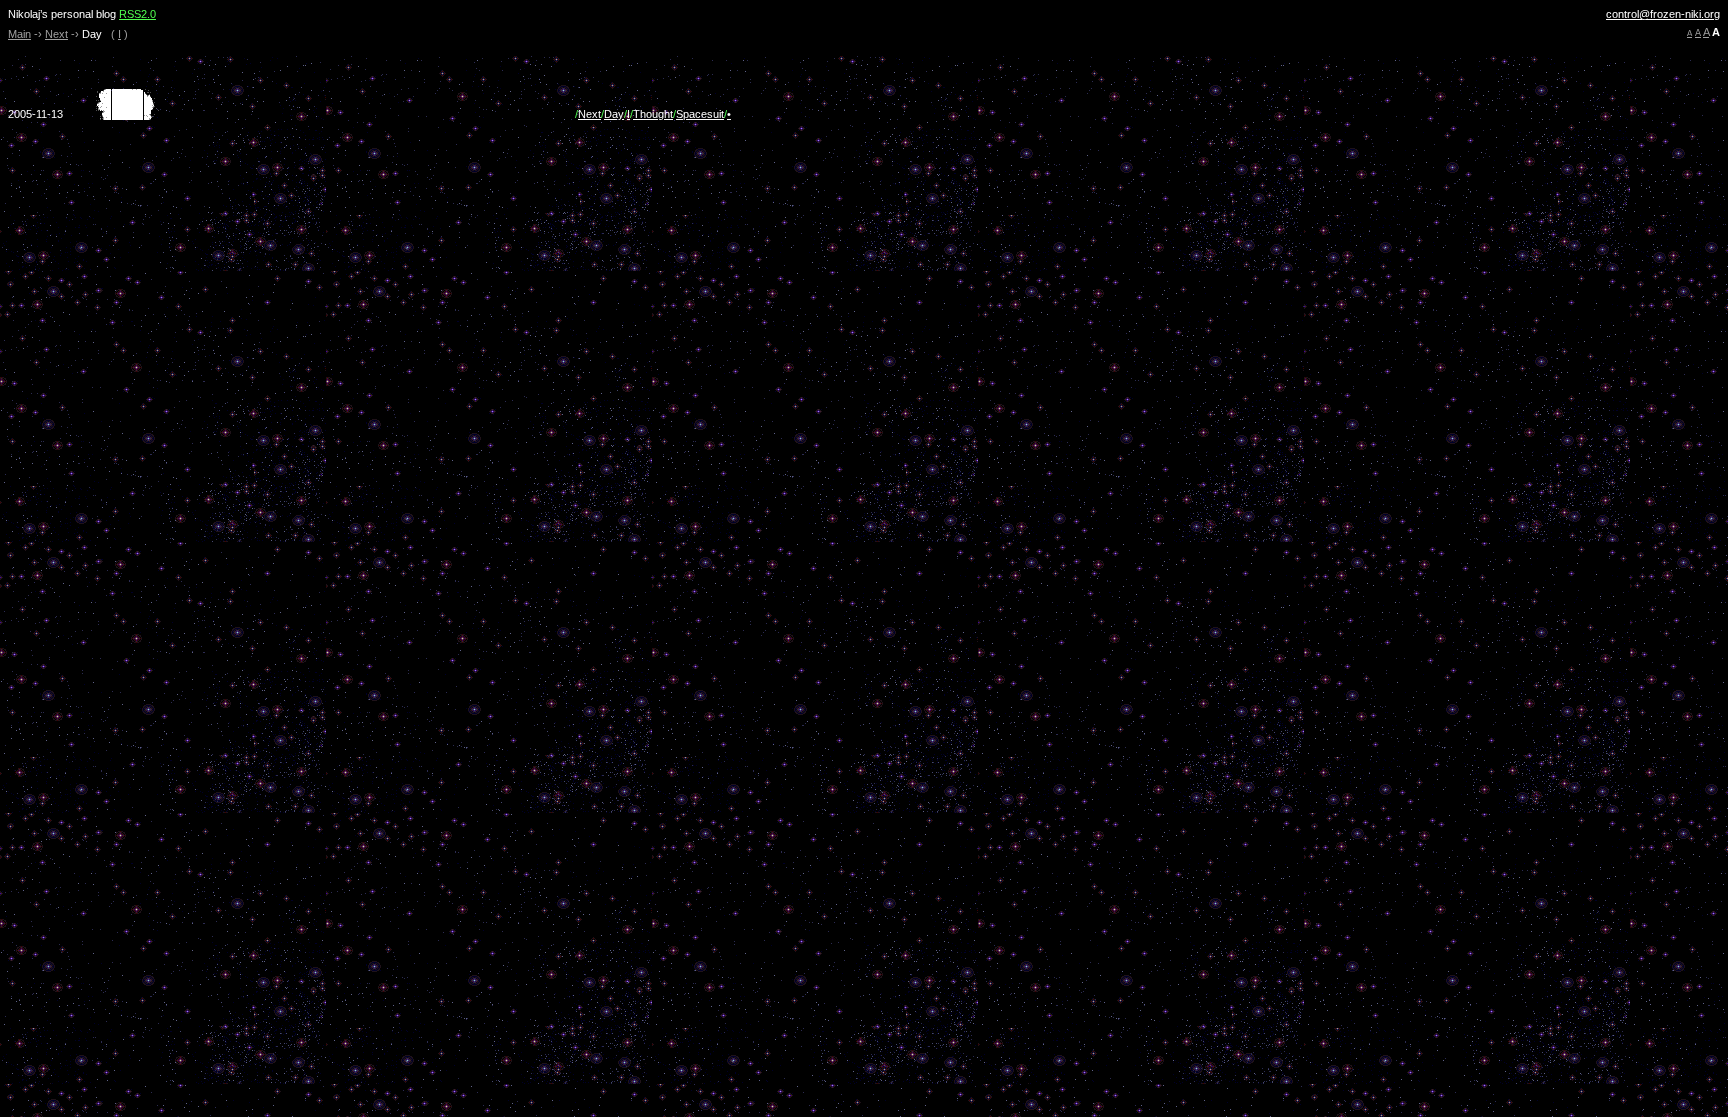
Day (614, 114)
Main (19, 34)
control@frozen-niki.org (1663, 14)
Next (56, 34)
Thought (653, 114)
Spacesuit (700, 114)
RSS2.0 (137, 14)
